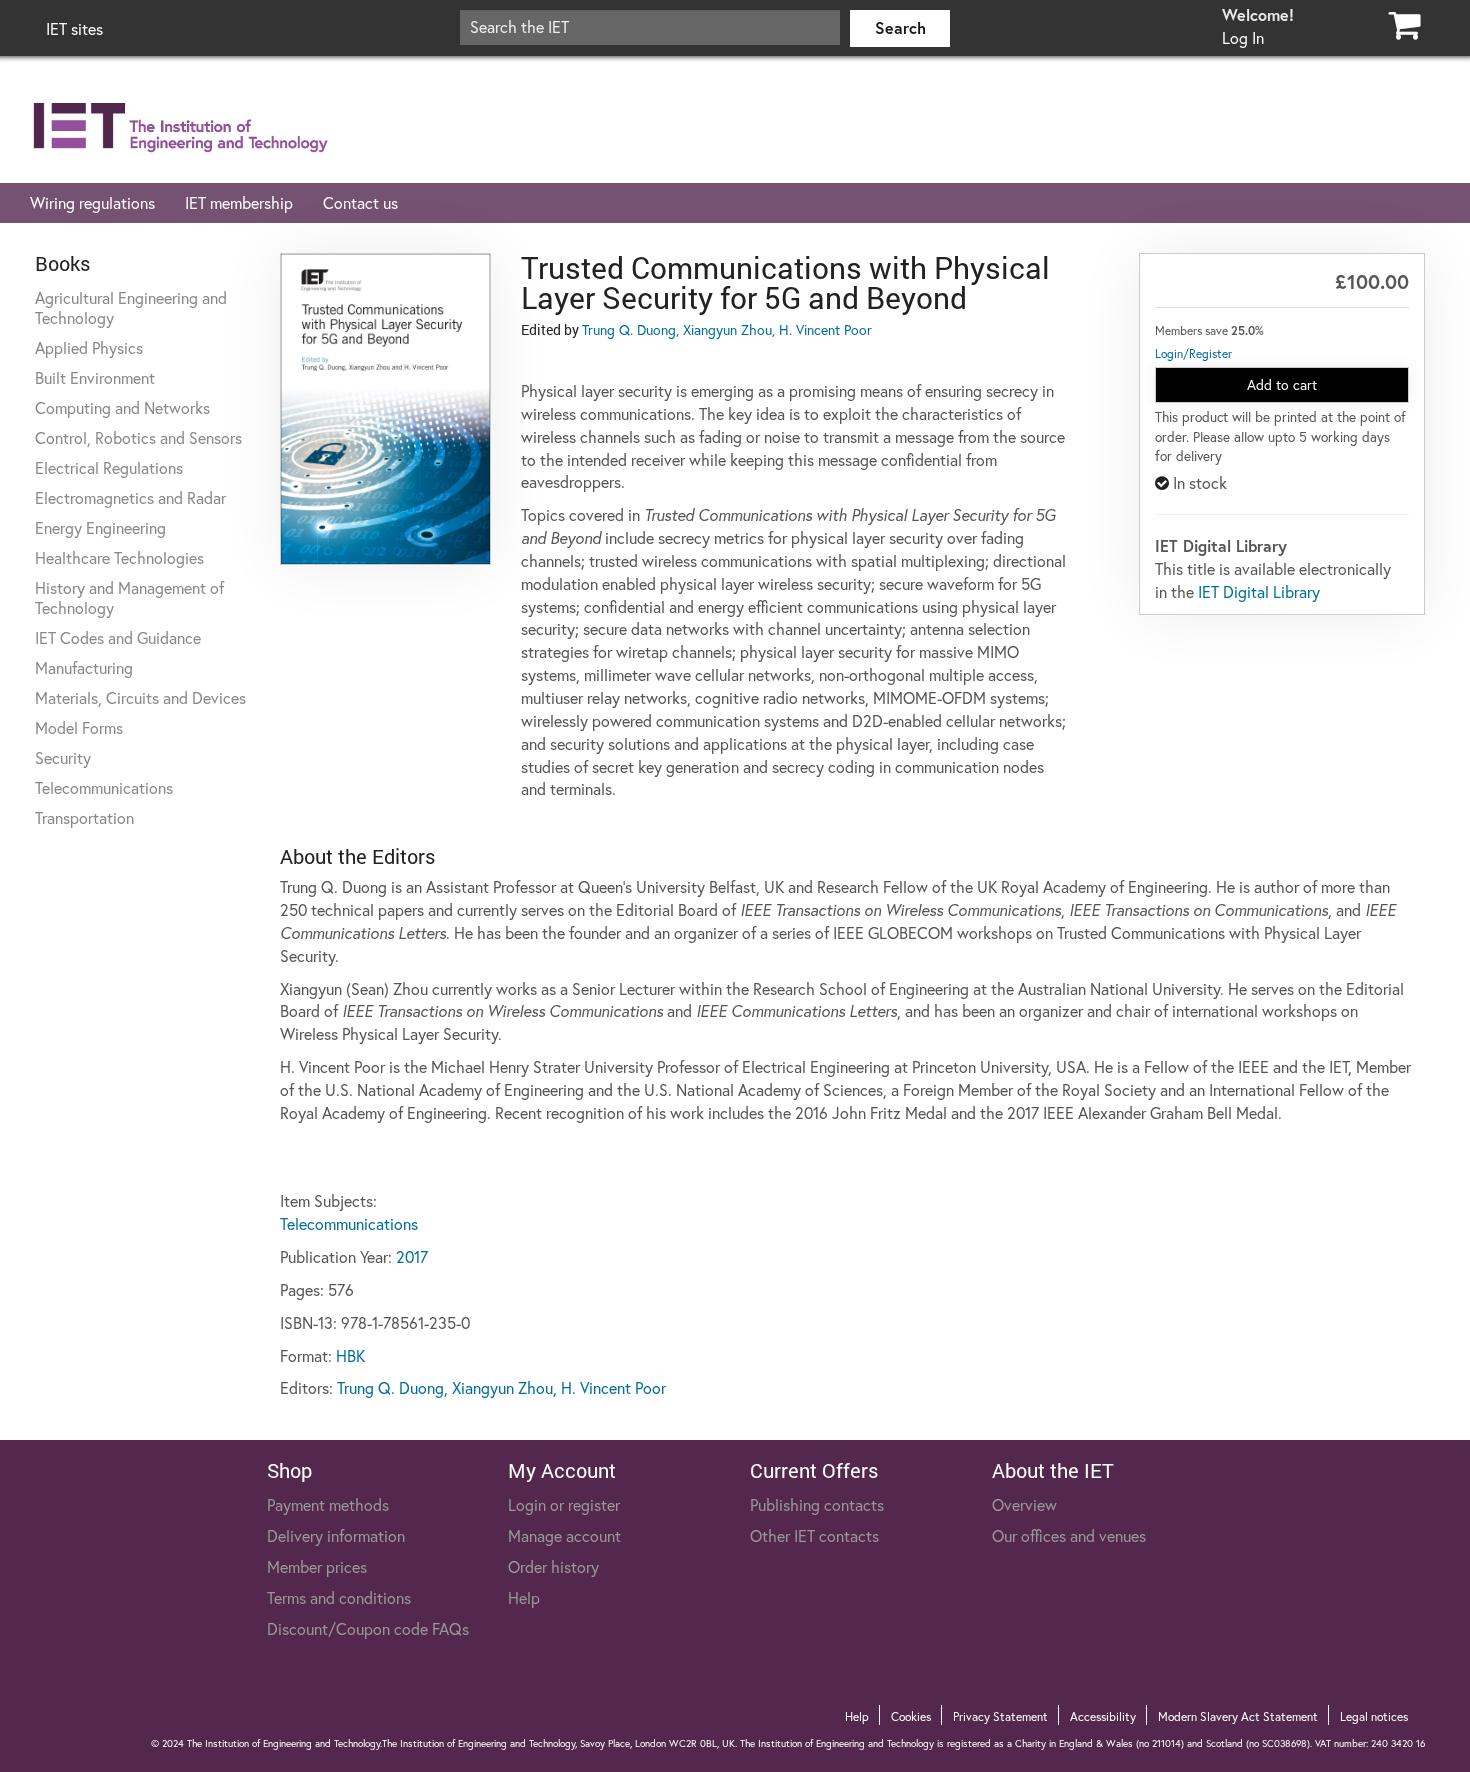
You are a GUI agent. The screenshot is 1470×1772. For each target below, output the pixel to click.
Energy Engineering (100, 528)
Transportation (84, 818)
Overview (1024, 1505)
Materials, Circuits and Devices (140, 698)
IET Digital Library (1259, 592)
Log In (1243, 38)
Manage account (564, 1536)
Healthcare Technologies (119, 558)
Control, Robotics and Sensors (138, 438)
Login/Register (1193, 353)
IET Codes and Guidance (118, 638)
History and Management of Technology (129, 598)
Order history (553, 1567)
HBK (350, 1356)
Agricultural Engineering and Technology (131, 308)
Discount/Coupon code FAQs (368, 1629)
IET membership (239, 203)
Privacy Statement (1000, 1716)
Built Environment (95, 378)
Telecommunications (104, 788)
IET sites (74, 29)
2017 (412, 1257)
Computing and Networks (122, 408)
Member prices (317, 1567)
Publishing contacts (817, 1505)
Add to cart (1282, 385)
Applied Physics (89, 348)
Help (524, 1598)
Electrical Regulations (109, 468)
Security (63, 758)
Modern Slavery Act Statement (1238, 1716)
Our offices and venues (1069, 1536)
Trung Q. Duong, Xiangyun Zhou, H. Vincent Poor (727, 330)
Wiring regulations (92, 203)
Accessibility (1103, 1716)
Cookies (911, 1716)
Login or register (564, 1505)
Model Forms (79, 728)
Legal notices (1374, 1716)
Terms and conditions (339, 1598)
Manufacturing (84, 668)
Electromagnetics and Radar (130, 498)
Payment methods (328, 1505)
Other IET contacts (814, 1536)
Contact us (360, 203)
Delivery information (336, 1536)
